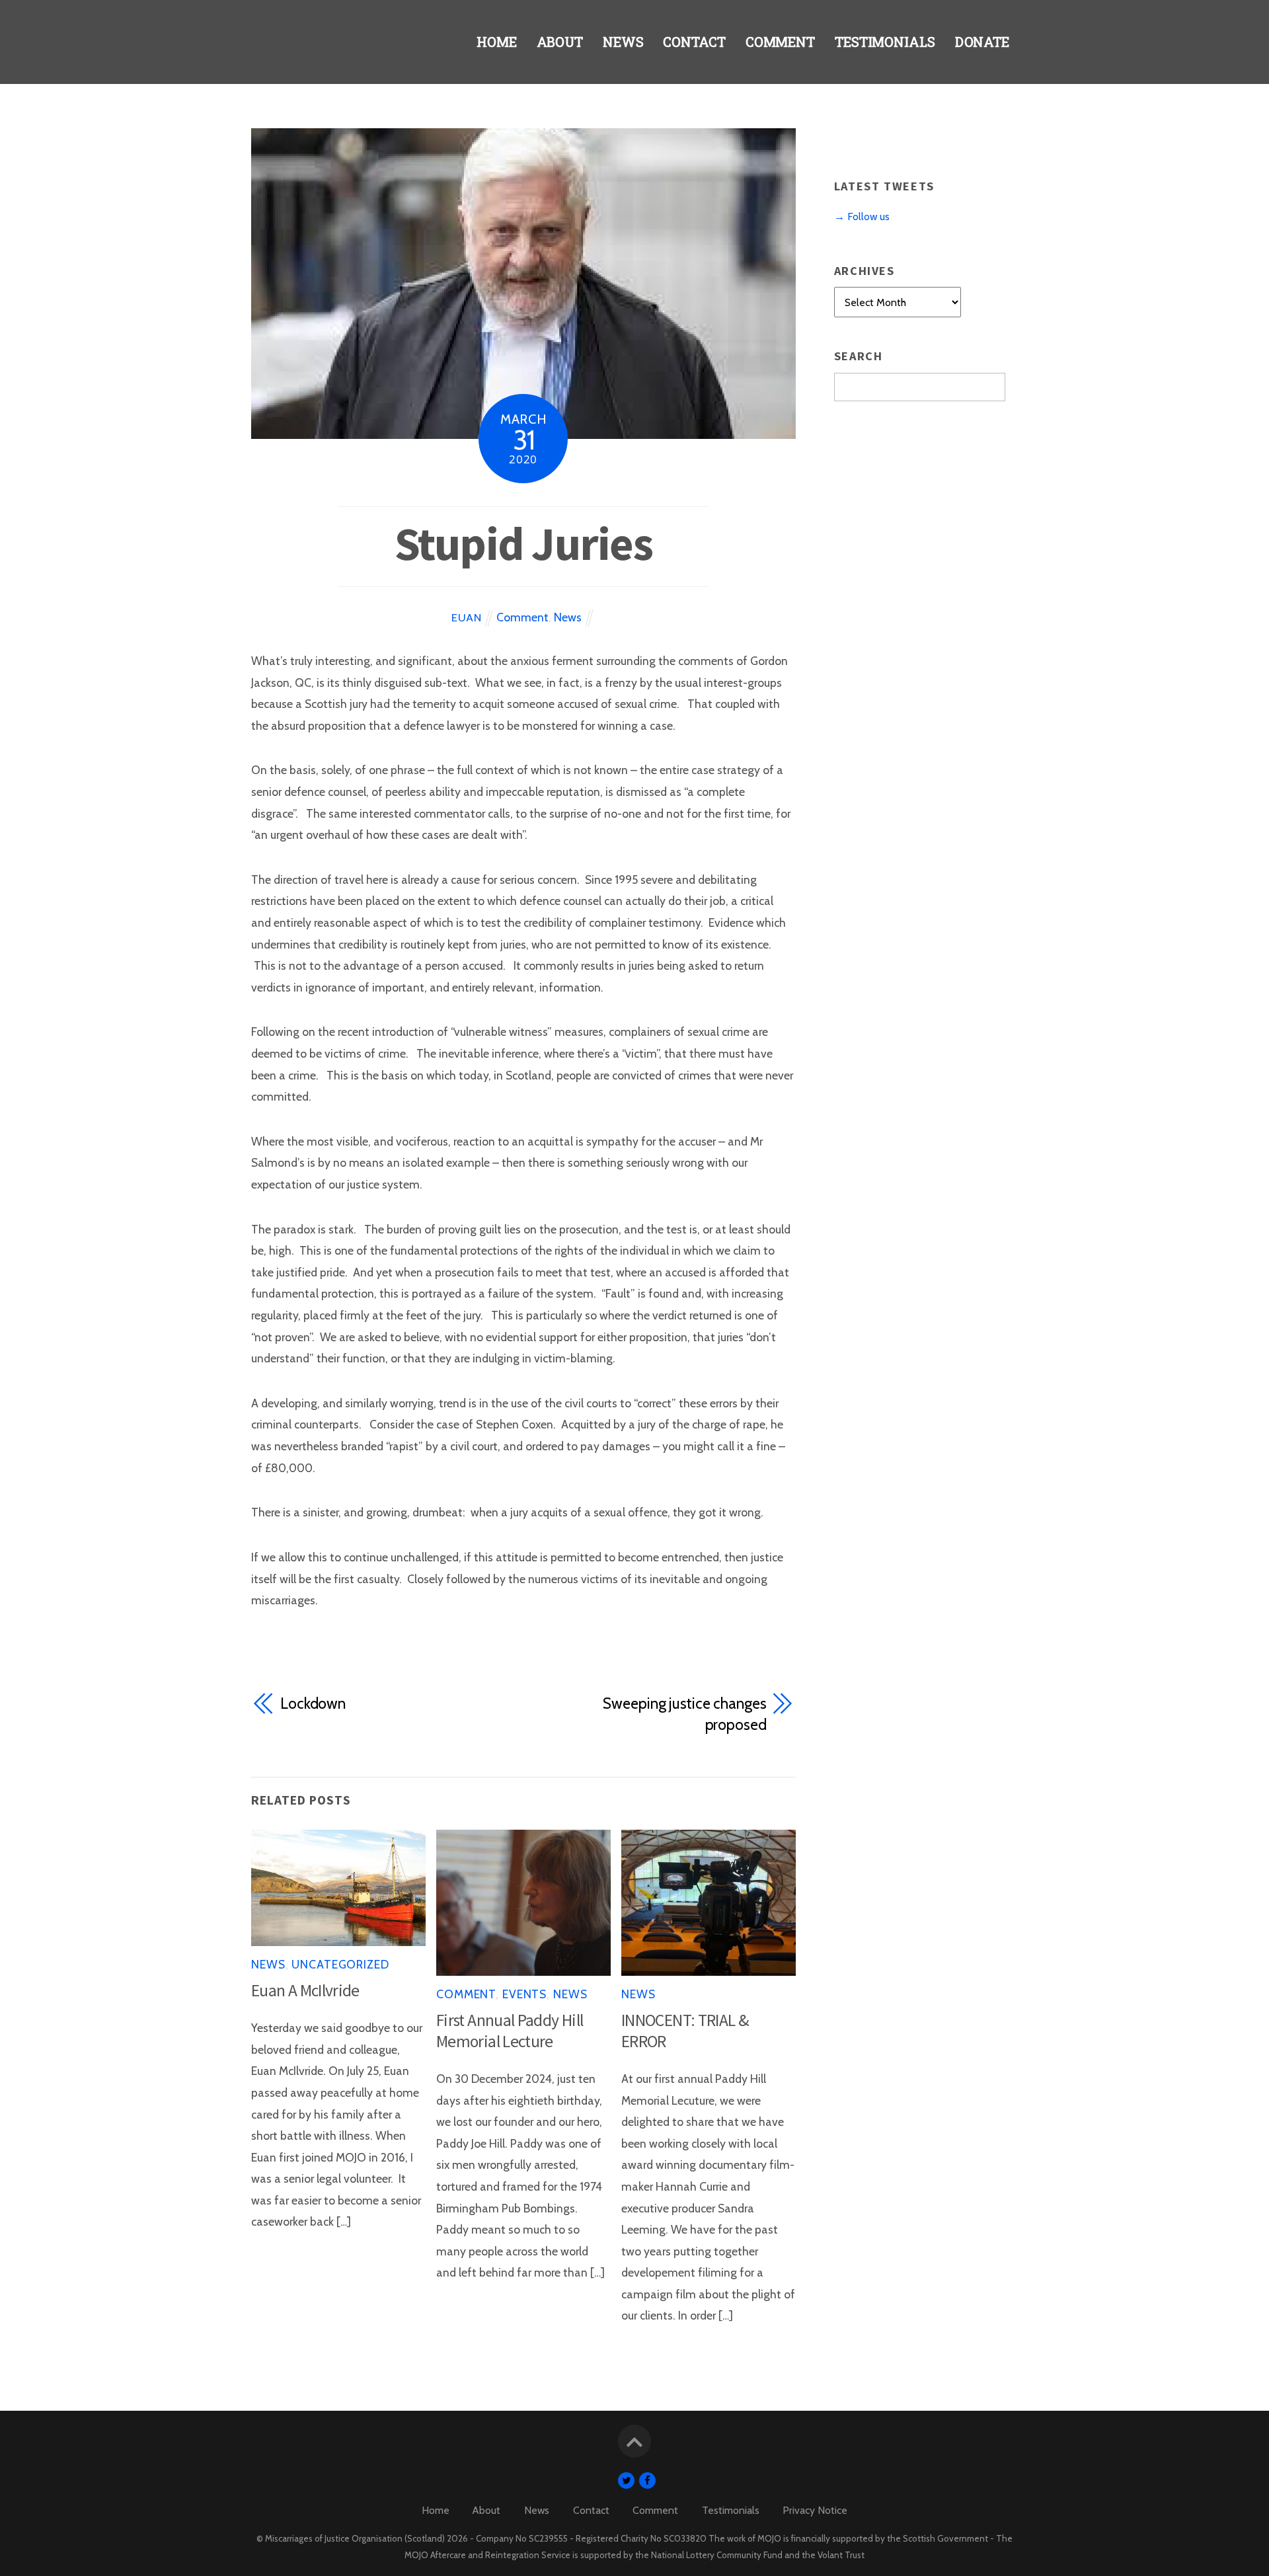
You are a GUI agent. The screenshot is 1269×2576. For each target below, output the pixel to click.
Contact (694, 42)
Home (497, 42)
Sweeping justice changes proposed (684, 1714)
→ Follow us (862, 216)
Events (524, 1994)
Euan (466, 617)
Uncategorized (340, 1964)
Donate (982, 42)
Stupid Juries (523, 543)
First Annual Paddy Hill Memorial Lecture (510, 2031)
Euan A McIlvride (305, 1990)
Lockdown (313, 1703)
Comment (780, 42)
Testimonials (885, 42)
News (623, 42)
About (560, 42)
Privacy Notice (815, 2510)
